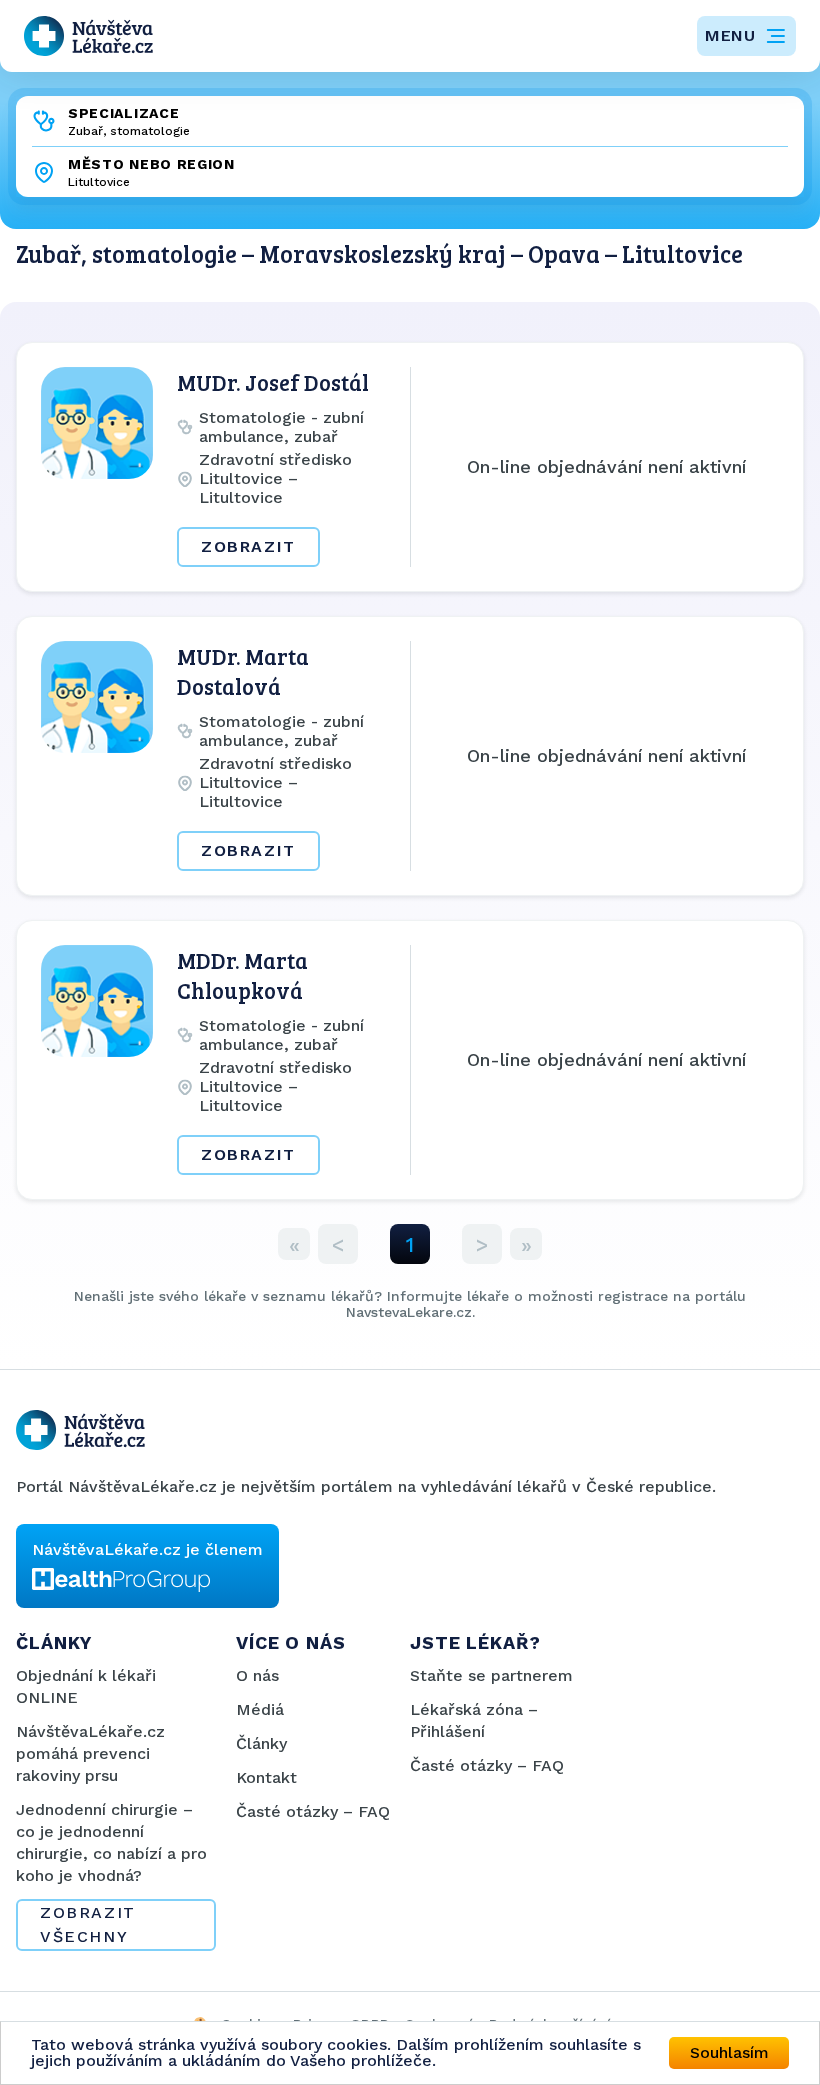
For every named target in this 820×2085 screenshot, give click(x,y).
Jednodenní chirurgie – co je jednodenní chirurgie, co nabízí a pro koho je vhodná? (111, 1842)
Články (261, 1743)
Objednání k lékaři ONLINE (86, 1686)
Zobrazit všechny (88, 1924)
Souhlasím (729, 2052)
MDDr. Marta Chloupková (242, 975)
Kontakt (266, 1777)
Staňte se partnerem (491, 1675)
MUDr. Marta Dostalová (243, 671)
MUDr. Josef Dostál (273, 382)
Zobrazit (248, 546)
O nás (257, 1675)
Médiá (260, 1709)
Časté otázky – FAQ (313, 1811)
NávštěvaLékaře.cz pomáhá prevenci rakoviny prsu (90, 1753)
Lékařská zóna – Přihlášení (474, 1720)
